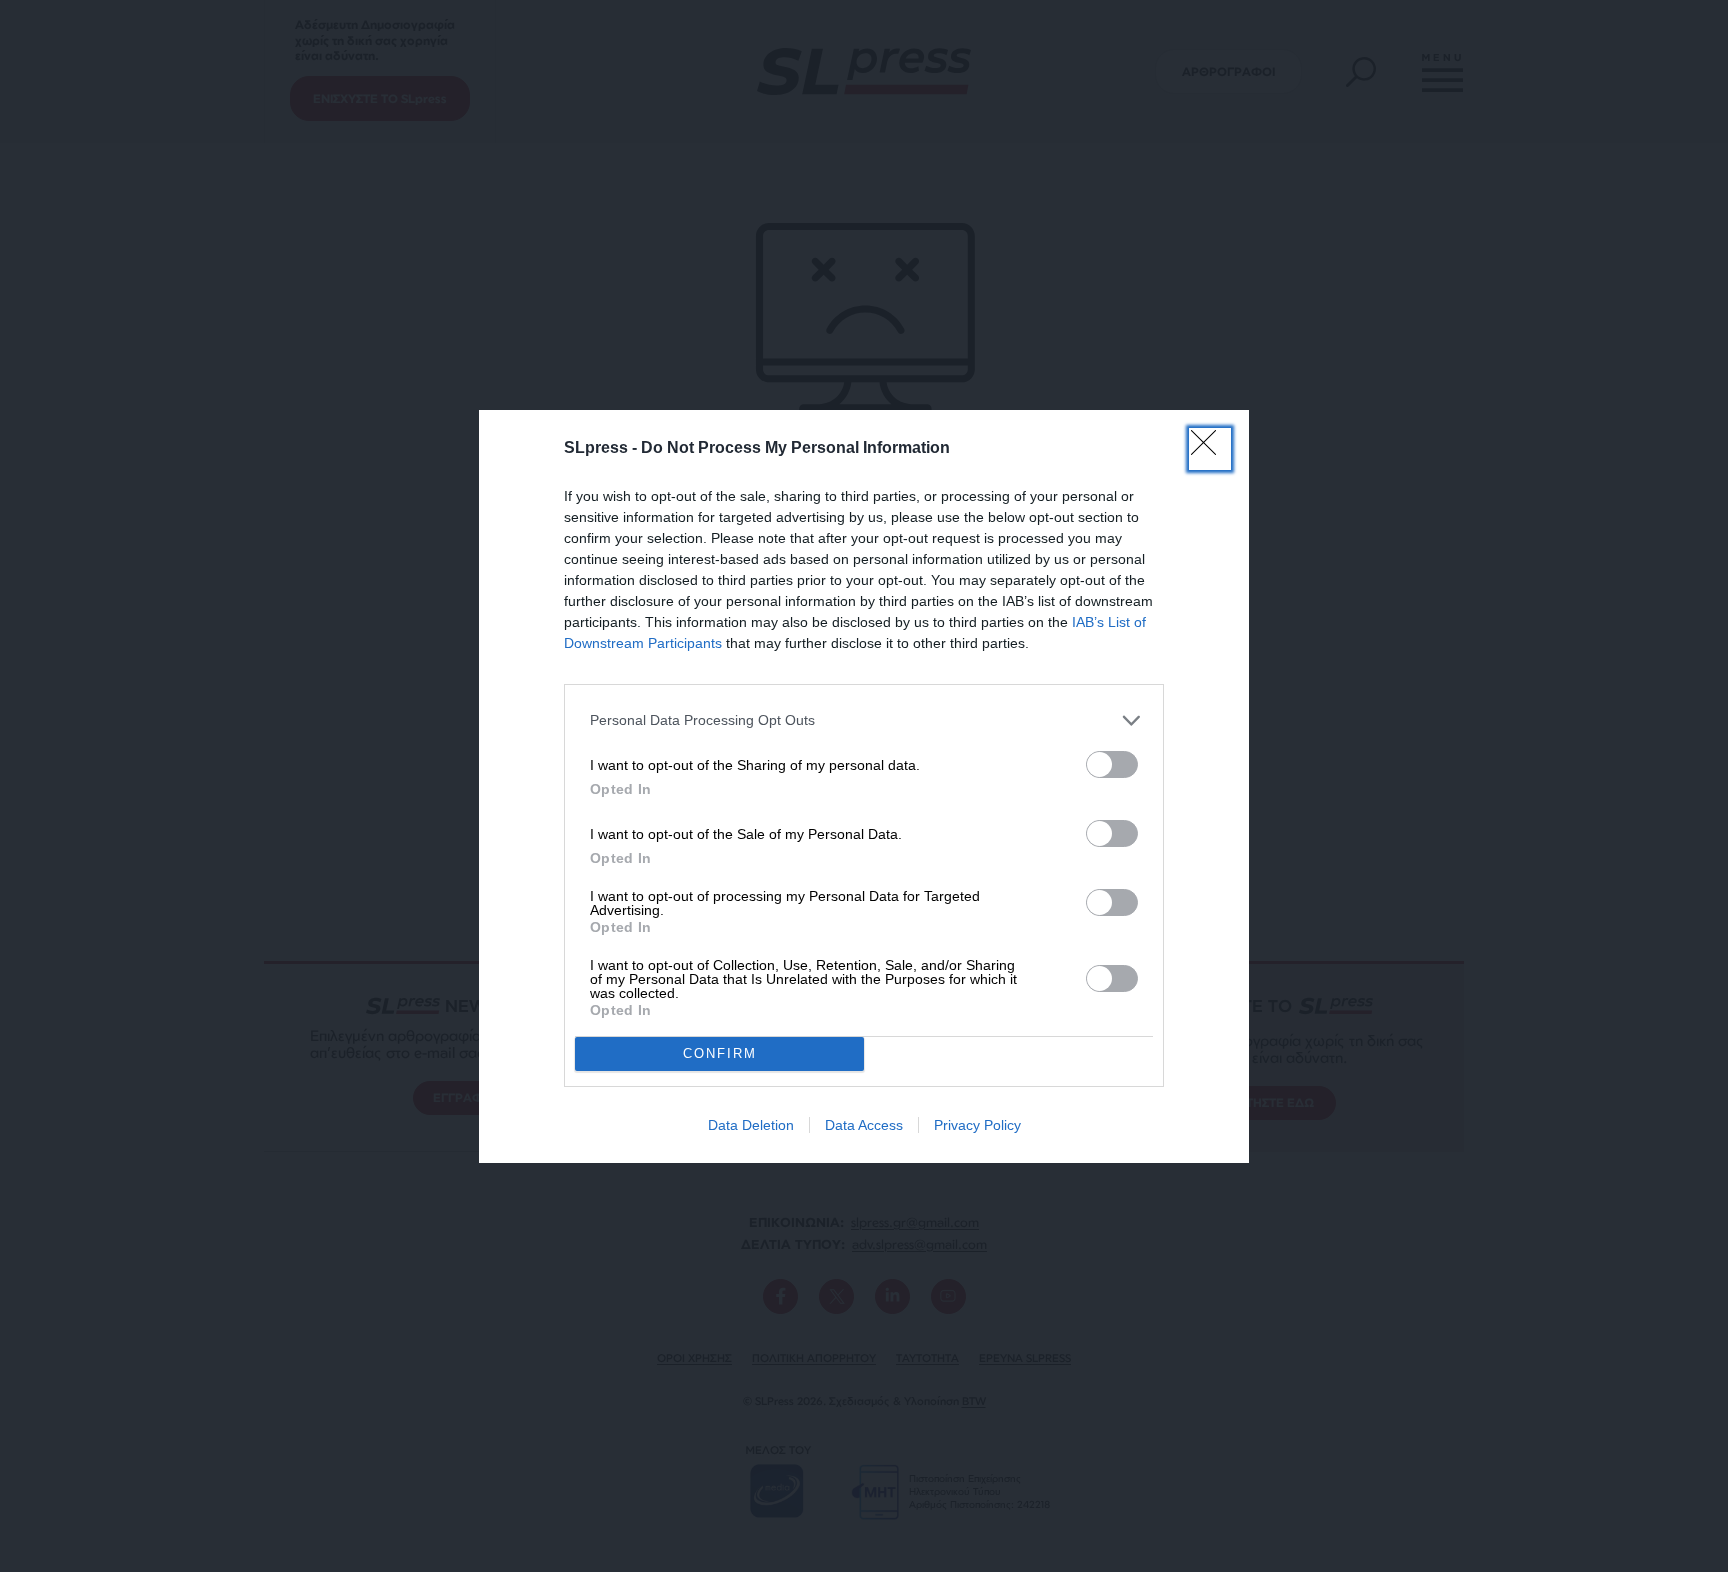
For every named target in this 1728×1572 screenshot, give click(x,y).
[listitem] (864, 720)
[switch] (1112, 764)
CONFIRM (720, 1053)
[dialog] (864, 786)
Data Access (864, 1125)
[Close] (1210, 449)
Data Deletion (751, 1125)
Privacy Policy (977, 1125)
